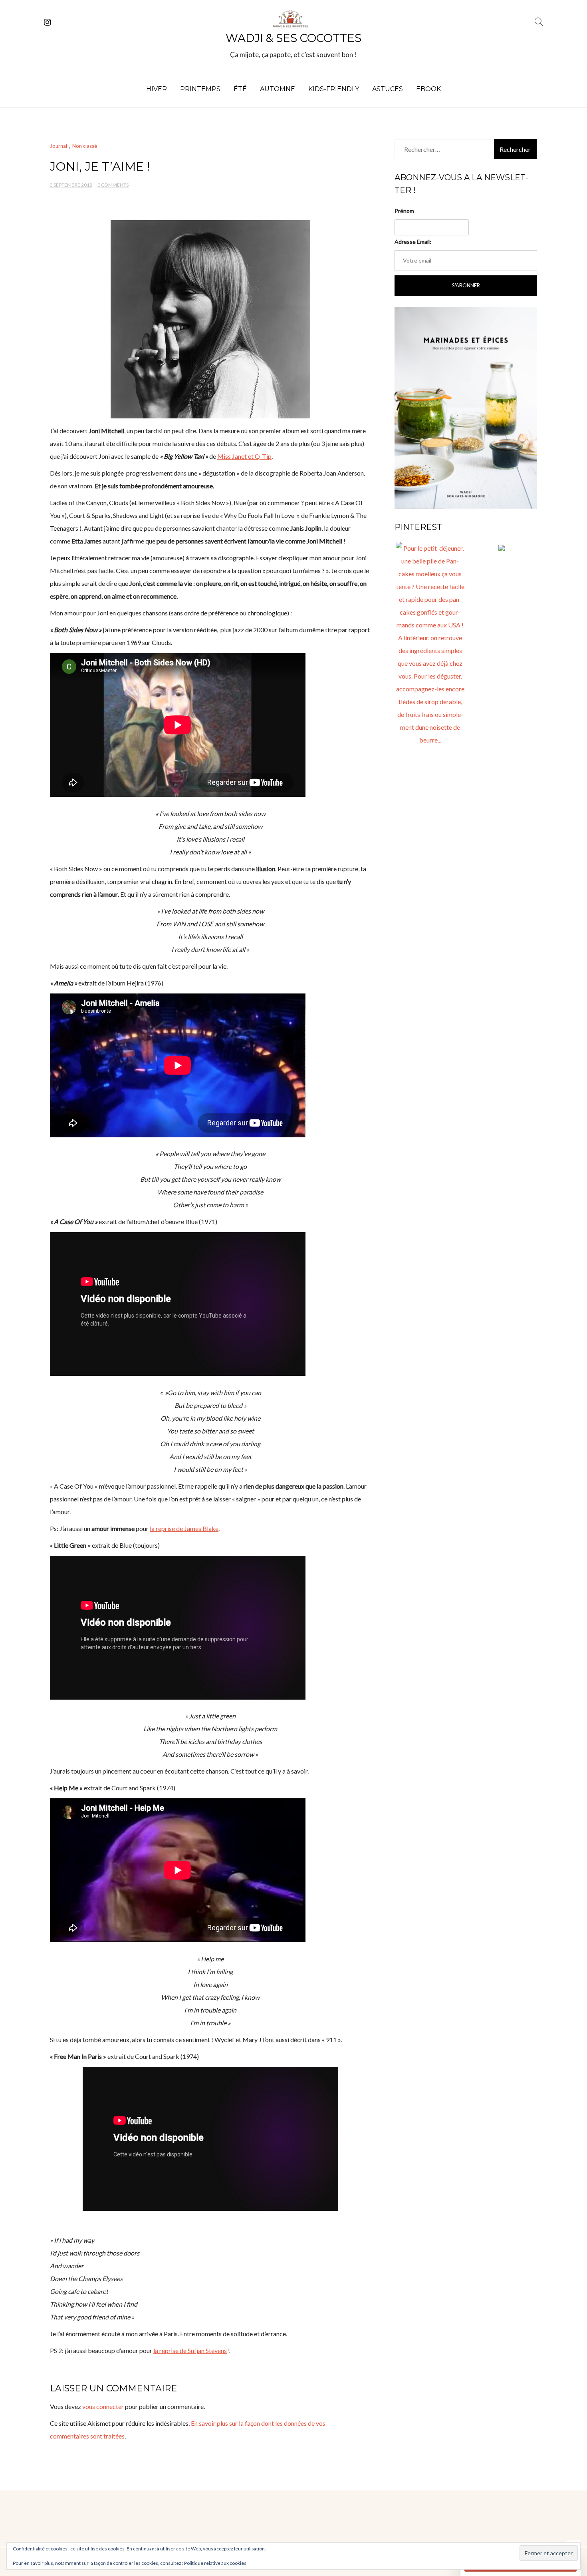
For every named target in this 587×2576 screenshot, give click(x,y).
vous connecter (103, 2406)
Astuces (388, 89)
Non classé (85, 146)
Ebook (428, 89)
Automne (278, 89)
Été (240, 89)
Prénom (404, 211)
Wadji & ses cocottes (293, 38)
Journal (59, 146)
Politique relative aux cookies (215, 2563)
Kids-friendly (334, 89)
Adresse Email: (413, 242)
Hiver (157, 89)
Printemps (200, 89)
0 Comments (113, 185)
